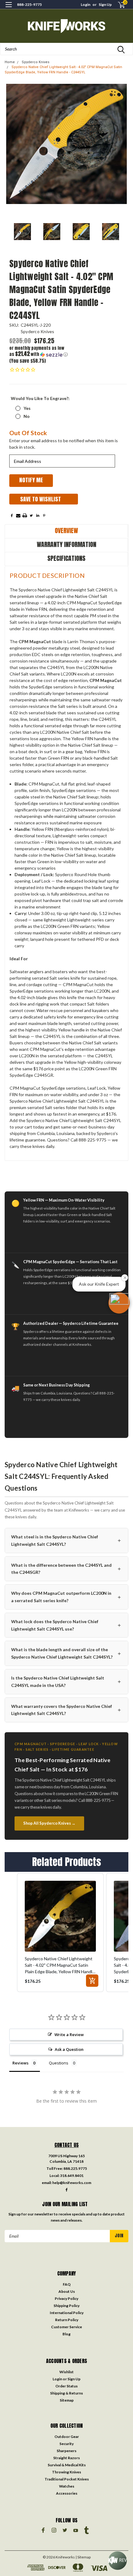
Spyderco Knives (36, 62)
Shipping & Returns (66, 2393)
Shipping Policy (66, 2306)
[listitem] (60, 1933)
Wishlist (66, 2372)
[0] (118, 5)
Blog (66, 2334)
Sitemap (67, 2400)
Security (66, 2444)
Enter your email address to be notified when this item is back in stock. (64, 444)
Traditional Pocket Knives (67, 2479)
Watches (67, 2486)
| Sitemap (83, 2557)
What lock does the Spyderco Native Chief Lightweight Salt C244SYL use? (66, 1625)
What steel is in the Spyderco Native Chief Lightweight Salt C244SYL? (66, 1540)
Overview (66, 531)
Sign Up (105, 4)
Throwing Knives (66, 2472)
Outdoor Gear (67, 2437)
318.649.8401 (72, 2176)
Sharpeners (66, 2451)
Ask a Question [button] (69, 2049)
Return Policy (67, 2320)
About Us (67, 2291)
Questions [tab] (59, 2063)
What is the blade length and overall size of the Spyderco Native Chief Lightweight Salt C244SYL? (66, 1653)
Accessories (67, 2493)
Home (10, 62)
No (27, 416)
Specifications (66, 558)
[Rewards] (118, 2561)
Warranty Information (66, 544)
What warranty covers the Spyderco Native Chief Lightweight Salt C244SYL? (66, 1710)
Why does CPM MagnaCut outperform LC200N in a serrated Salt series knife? (66, 1597)
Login (86, 4)
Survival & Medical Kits (67, 2465)
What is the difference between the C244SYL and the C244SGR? (66, 1569)
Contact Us (67, 2145)
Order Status (66, 2386)
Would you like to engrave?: (40, 398)
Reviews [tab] (20, 2063)
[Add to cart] (92, 1981)
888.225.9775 (75, 2168)
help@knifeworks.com (72, 2183)
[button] (39, 351)
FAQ (67, 2284)
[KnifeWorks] (66, 26)
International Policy (67, 2313)
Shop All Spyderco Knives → (49, 1823)
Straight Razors (66, 2458)
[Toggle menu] (9, 8)
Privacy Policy (66, 2298)
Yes (27, 408)
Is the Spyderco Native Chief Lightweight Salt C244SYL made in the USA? (66, 1682)
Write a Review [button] (69, 2035)
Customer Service (66, 2327)
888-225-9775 (29, 4)
